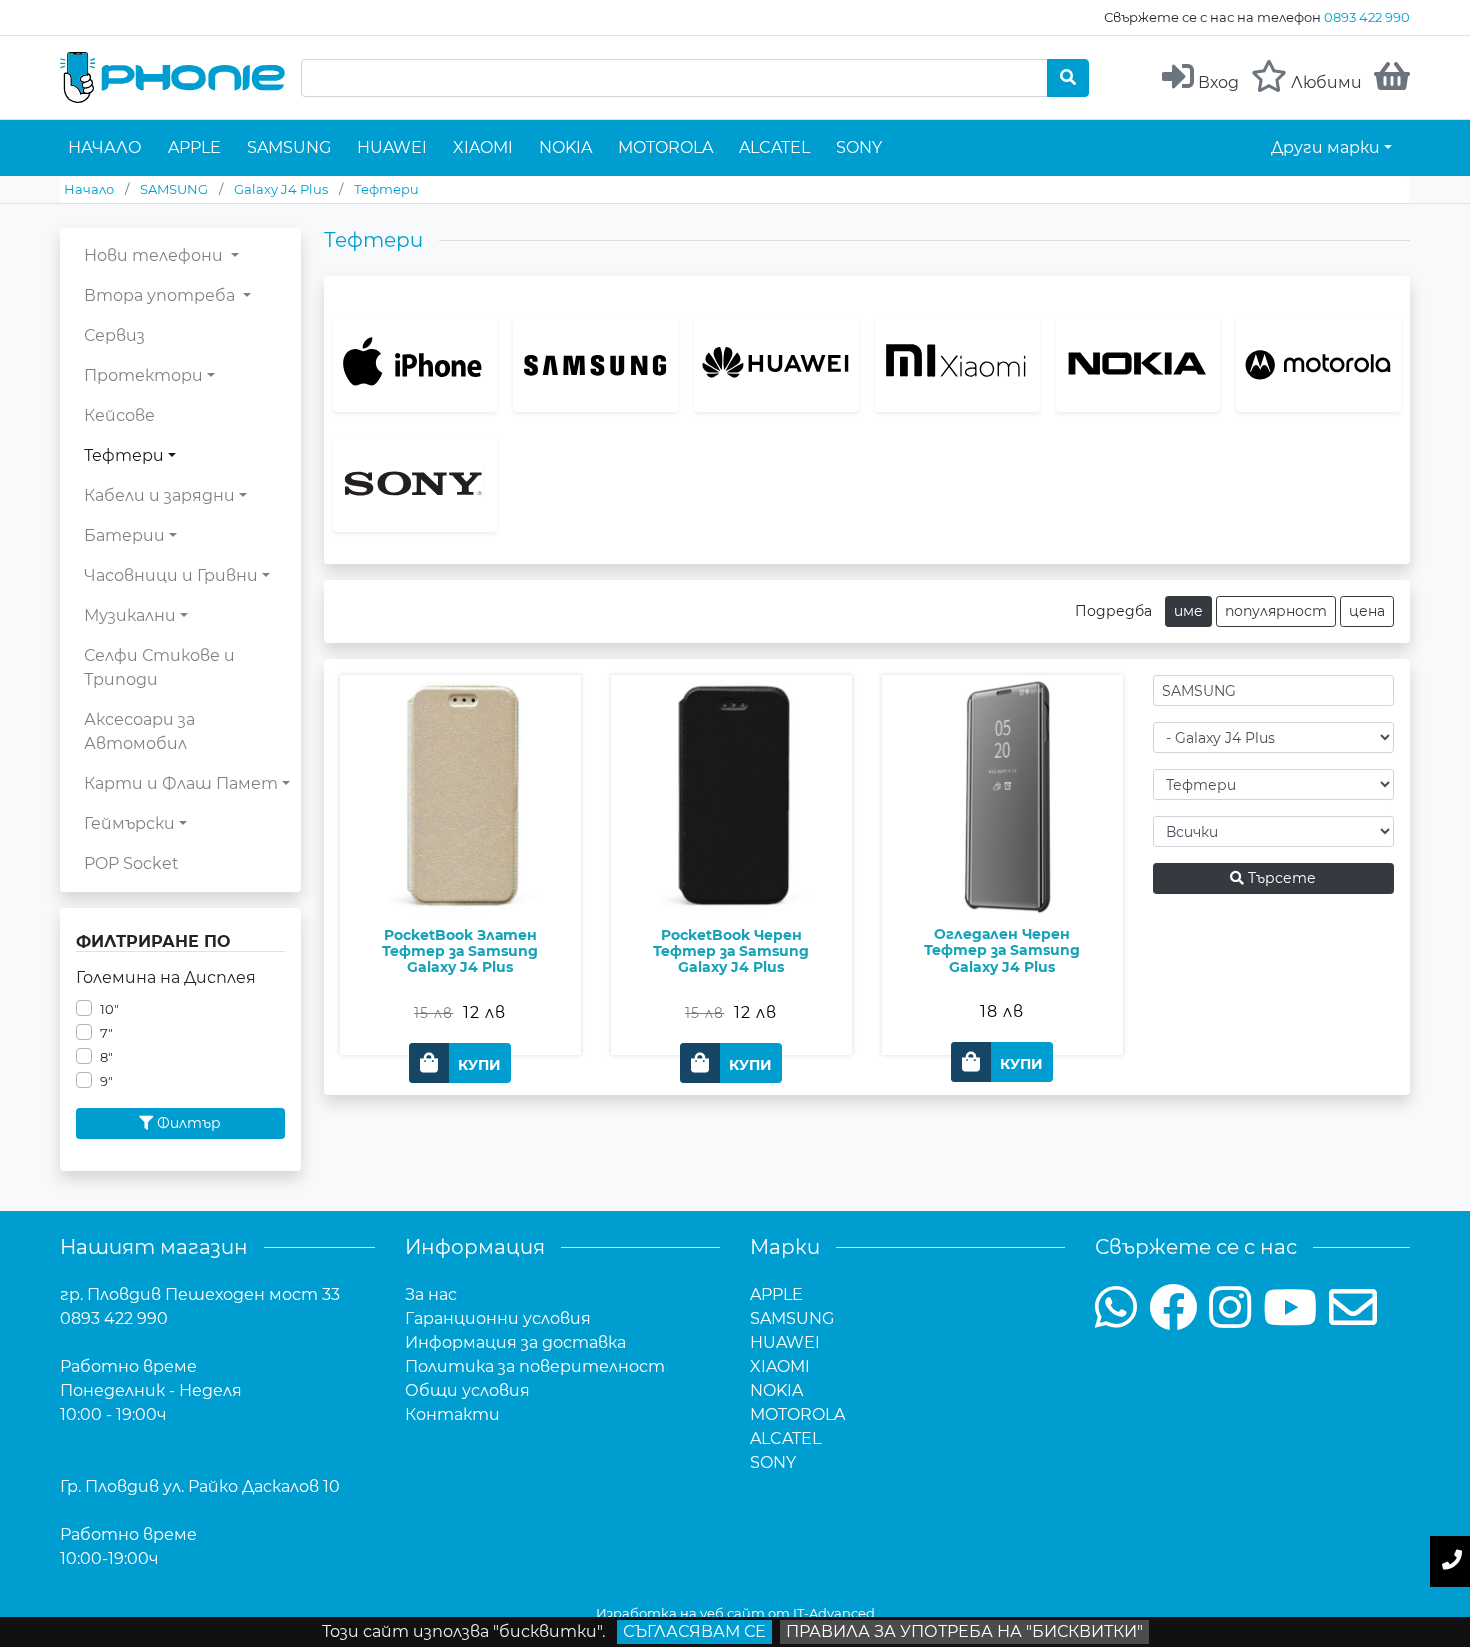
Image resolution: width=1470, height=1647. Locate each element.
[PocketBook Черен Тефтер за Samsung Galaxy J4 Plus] (731, 854)
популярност (1276, 611)
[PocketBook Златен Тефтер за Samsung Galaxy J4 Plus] (460, 854)
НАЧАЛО (105, 147)
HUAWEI (392, 147)
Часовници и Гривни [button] (171, 575)
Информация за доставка (515, 1342)
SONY (859, 147)
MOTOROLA (665, 147)
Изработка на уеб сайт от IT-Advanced (735, 1613)
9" (106, 1081)
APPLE (194, 147)
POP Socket (131, 863)
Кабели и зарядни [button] (159, 495)
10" (109, 1009)
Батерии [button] (124, 535)
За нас (431, 1294)
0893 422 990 (1367, 17)
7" (106, 1033)
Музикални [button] (130, 615)
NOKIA (565, 147)
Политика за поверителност (535, 1366)
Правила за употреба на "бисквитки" (964, 1631)
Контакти (452, 1414)
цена (1367, 611)
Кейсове (119, 415)
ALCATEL (774, 147)
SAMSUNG (289, 147)
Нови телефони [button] (155, 255)
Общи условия (467, 1390)
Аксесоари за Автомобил (139, 731)
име (1188, 611)
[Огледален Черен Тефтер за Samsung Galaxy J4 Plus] (1002, 854)
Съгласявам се (694, 1631)
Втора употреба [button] (161, 295)
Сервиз (114, 335)
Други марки (1325, 147)
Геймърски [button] (129, 823)
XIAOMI (483, 147)
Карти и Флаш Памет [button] (181, 783)
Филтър (187, 1123)
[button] (460, 1063)
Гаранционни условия (498, 1318)
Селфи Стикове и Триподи (159, 667)
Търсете (1280, 878)
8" (106, 1057)
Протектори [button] (143, 375)
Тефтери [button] (124, 455)
